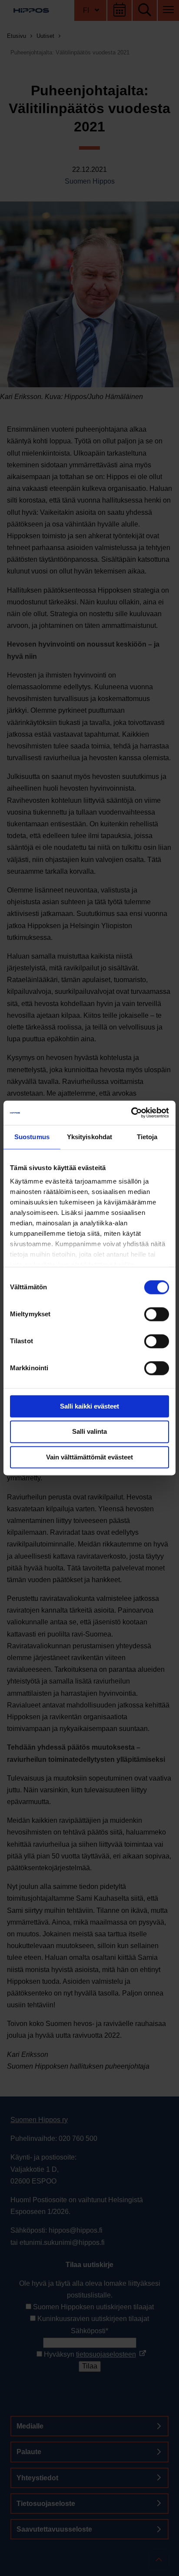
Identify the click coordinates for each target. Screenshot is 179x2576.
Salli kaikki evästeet (89, 1406)
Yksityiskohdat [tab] (89, 1137)
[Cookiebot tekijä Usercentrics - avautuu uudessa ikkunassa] (131, 1113)
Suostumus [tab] (32, 1137)
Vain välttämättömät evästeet (89, 1457)
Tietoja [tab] (147, 1137)
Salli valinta (89, 1432)
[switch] (157, 1314)
